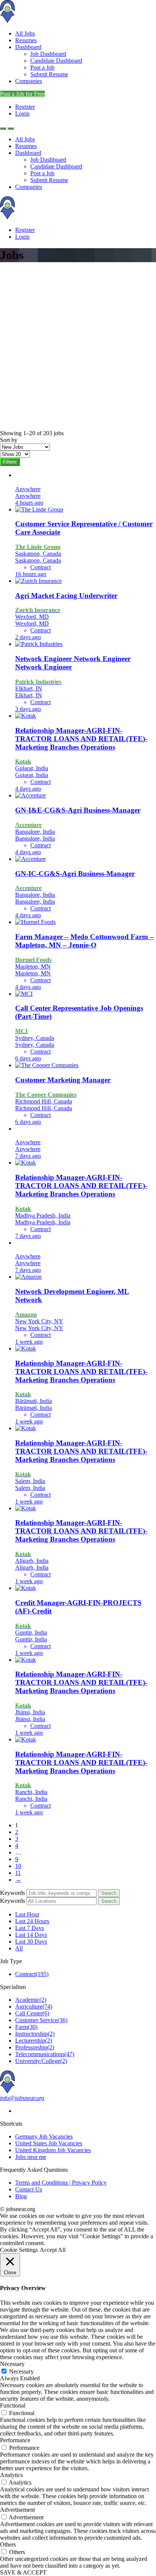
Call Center (32, 2013)
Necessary (21, 2371)
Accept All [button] (53, 2250)
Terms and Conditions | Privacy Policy (61, 2183)
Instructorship (35, 2034)
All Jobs (25, 33)
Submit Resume (49, 74)
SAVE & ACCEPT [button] (23, 2572)
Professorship (35, 2047)
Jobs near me (31, 2157)
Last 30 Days (31, 1942)
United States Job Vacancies (49, 2143)
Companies (29, 81)
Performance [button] (15, 2440)
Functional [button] (13, 2405)
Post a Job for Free (22, 94)
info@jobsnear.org (22, 2098)
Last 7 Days (30, 1928)
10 (18, 1866)
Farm (26, 2027)
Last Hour (27, 1914)
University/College (41, 2061)
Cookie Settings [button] (19, 2250)
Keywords (12, 1893)
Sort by (9, 440)
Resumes (26, 40)
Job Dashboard (48, 54)
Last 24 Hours (32, 1921)
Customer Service (41, 2020)
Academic (31, 2000)
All (19, 1948)
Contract (32, 1974)
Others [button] (8, 2544)
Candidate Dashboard (56, 61)
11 (18, 1873)
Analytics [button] (11, 2475)
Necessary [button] (12, 2364)
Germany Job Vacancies (44, 2136)
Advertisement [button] (17, 2510)
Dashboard (28, 47)
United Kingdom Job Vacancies (53, 2150)
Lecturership (34, 2041)
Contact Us (29, 2189)
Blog (21, 2196)
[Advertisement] (78, 348)
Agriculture (34, 2007)
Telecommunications (45, 2054)
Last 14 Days (31, 1935)
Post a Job (42, 67)
